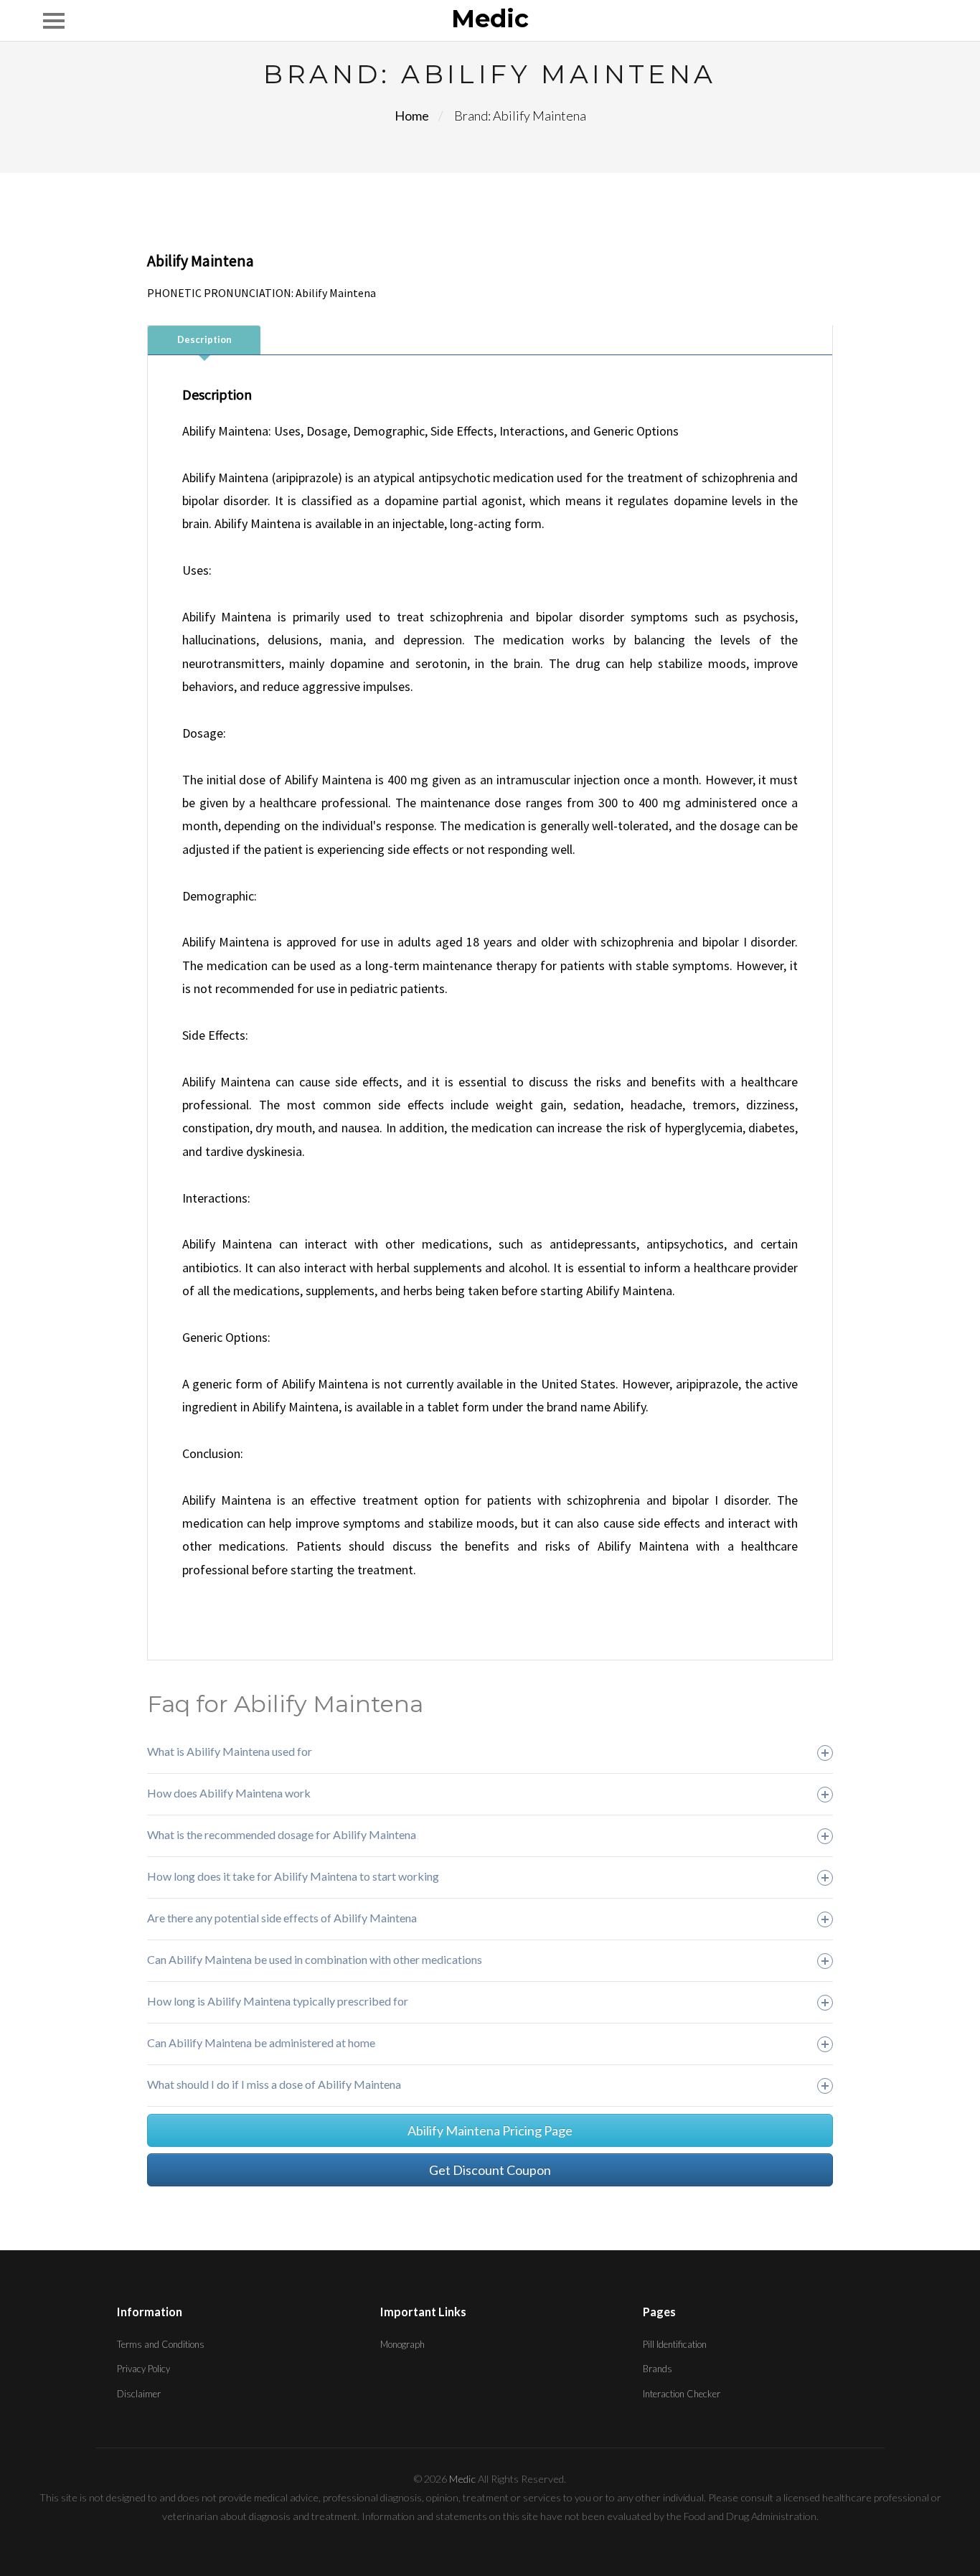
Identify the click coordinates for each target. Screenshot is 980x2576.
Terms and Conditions (161, 2344)
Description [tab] (204, 339)
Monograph (402, 2344)
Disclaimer (139, 2394)
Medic (490, 19)
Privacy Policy (143, 2369)
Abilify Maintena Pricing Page (490, 2130)
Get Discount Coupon (490, 2170)
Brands (658, 2369)
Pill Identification (675, 2344)
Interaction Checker (682, 2394)
